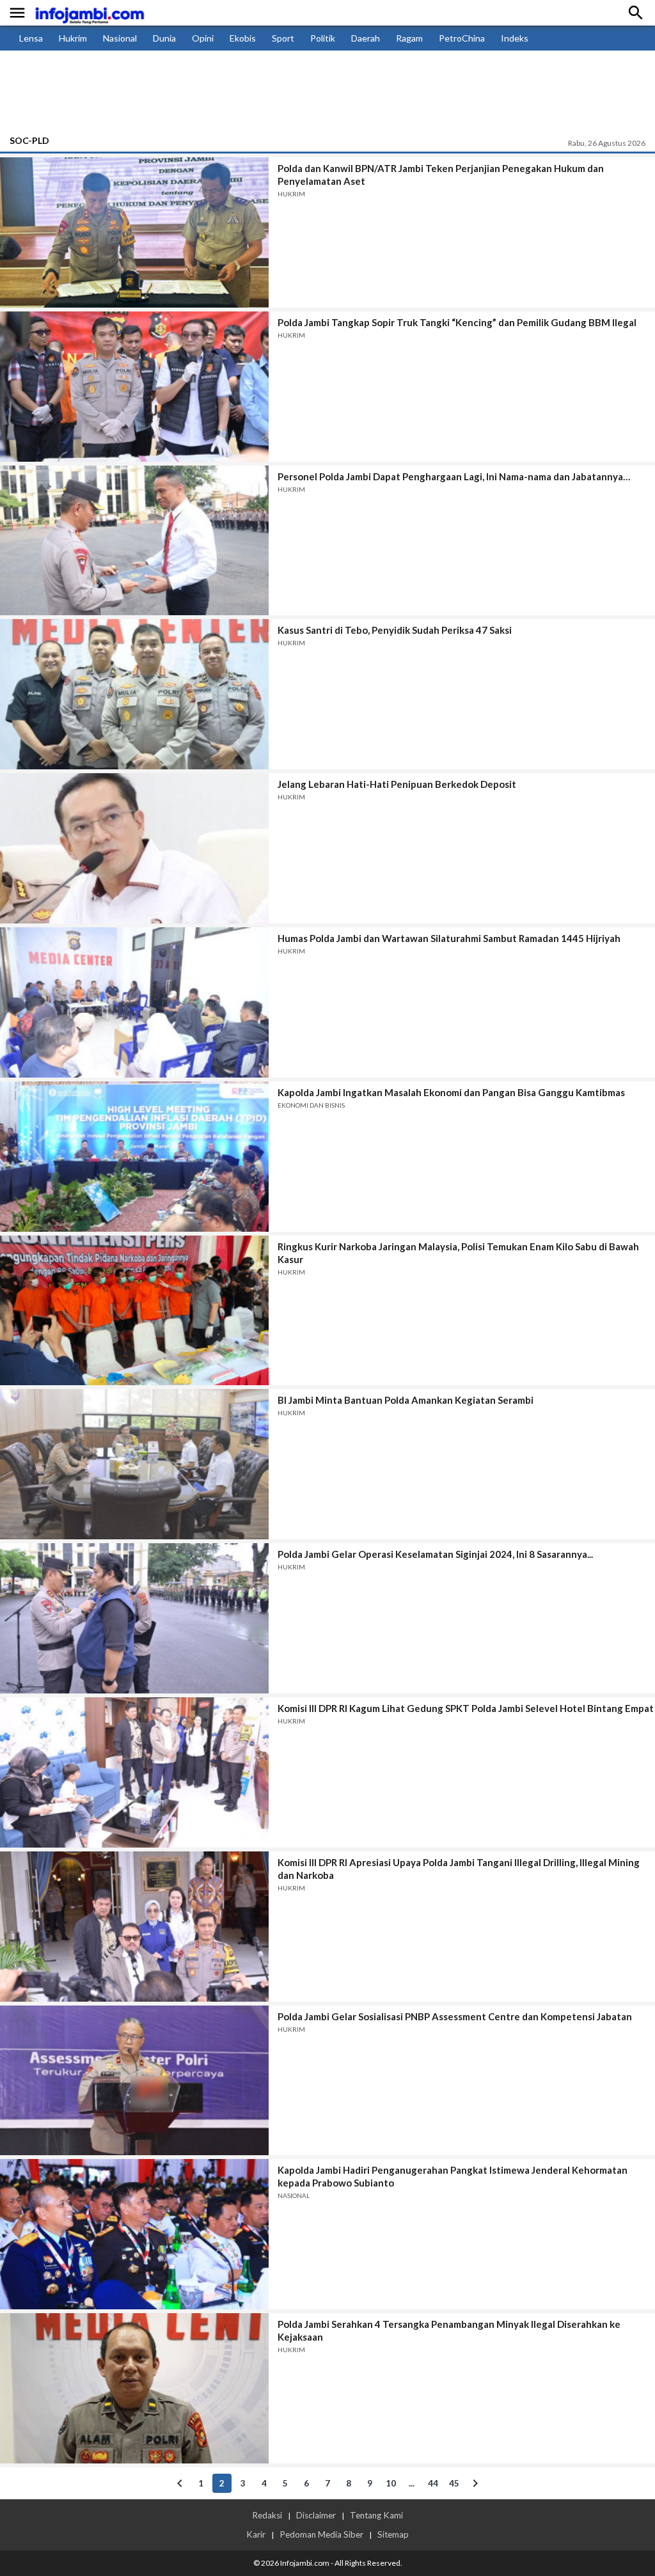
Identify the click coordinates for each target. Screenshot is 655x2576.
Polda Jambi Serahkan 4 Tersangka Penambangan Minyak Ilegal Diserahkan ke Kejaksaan (449, 2330)
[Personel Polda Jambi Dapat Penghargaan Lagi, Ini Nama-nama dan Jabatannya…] (134, 541)
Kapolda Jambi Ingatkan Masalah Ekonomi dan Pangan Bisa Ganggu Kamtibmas (451, 1092)
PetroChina (462, 38)
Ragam (409, 38)
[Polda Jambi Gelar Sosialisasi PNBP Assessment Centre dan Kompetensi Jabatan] (134, 2081)
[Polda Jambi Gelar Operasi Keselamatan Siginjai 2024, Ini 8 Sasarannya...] (134, 1618)
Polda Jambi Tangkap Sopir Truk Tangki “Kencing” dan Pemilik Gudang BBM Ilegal (457, 322)
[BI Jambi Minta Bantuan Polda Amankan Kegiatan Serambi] (134, 1464)
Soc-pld (29, 140)
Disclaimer (316, 2515)
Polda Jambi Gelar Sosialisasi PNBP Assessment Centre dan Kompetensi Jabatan (455, 2016)
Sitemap (393, 2534)
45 (454, 2483)
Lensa (31, 38)
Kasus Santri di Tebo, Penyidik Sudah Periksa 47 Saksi (395, 630)
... (412, 2483)
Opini (203, 38)
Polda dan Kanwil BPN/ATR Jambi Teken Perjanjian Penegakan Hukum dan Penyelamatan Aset (441, 175)
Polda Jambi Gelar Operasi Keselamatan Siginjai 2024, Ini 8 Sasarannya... (435, 1554)
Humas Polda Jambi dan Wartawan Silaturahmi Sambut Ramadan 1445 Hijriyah (449, 938)
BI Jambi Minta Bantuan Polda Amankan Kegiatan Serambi (406, 1400)
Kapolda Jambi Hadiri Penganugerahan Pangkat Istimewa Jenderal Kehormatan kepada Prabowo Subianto (453, 2176)
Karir (256, 2534)
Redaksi (267, 2515)
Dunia (164, 38)
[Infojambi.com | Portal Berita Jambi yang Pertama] (90, 13)
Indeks (515, 38)
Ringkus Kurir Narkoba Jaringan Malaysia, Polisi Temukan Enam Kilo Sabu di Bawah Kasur (458, 1253)
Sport (283, 38)
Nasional (120, 38)
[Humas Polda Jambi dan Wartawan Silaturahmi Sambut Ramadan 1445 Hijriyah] (134, 1002)
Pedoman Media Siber (321, 2534)
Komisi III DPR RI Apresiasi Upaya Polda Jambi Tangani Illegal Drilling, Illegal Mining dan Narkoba (459, 1869)
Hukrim (73, 38)
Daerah (366, 38)
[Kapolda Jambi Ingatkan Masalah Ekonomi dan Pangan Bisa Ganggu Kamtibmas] (134, 1157)
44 (433, 2483)
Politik (323, 38)
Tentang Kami (376, 2515)
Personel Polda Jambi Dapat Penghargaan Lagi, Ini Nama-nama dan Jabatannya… (454, 476)
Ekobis (243, 38)
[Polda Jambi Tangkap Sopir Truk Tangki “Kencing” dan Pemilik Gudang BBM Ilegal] (134, 387)
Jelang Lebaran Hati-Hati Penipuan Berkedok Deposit (397, 784)
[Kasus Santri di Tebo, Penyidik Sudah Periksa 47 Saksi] (134, 694)
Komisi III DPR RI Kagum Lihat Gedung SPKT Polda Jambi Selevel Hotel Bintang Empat (466, 1708)
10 (391, 2483)
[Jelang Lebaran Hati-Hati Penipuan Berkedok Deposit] (134, 848)
